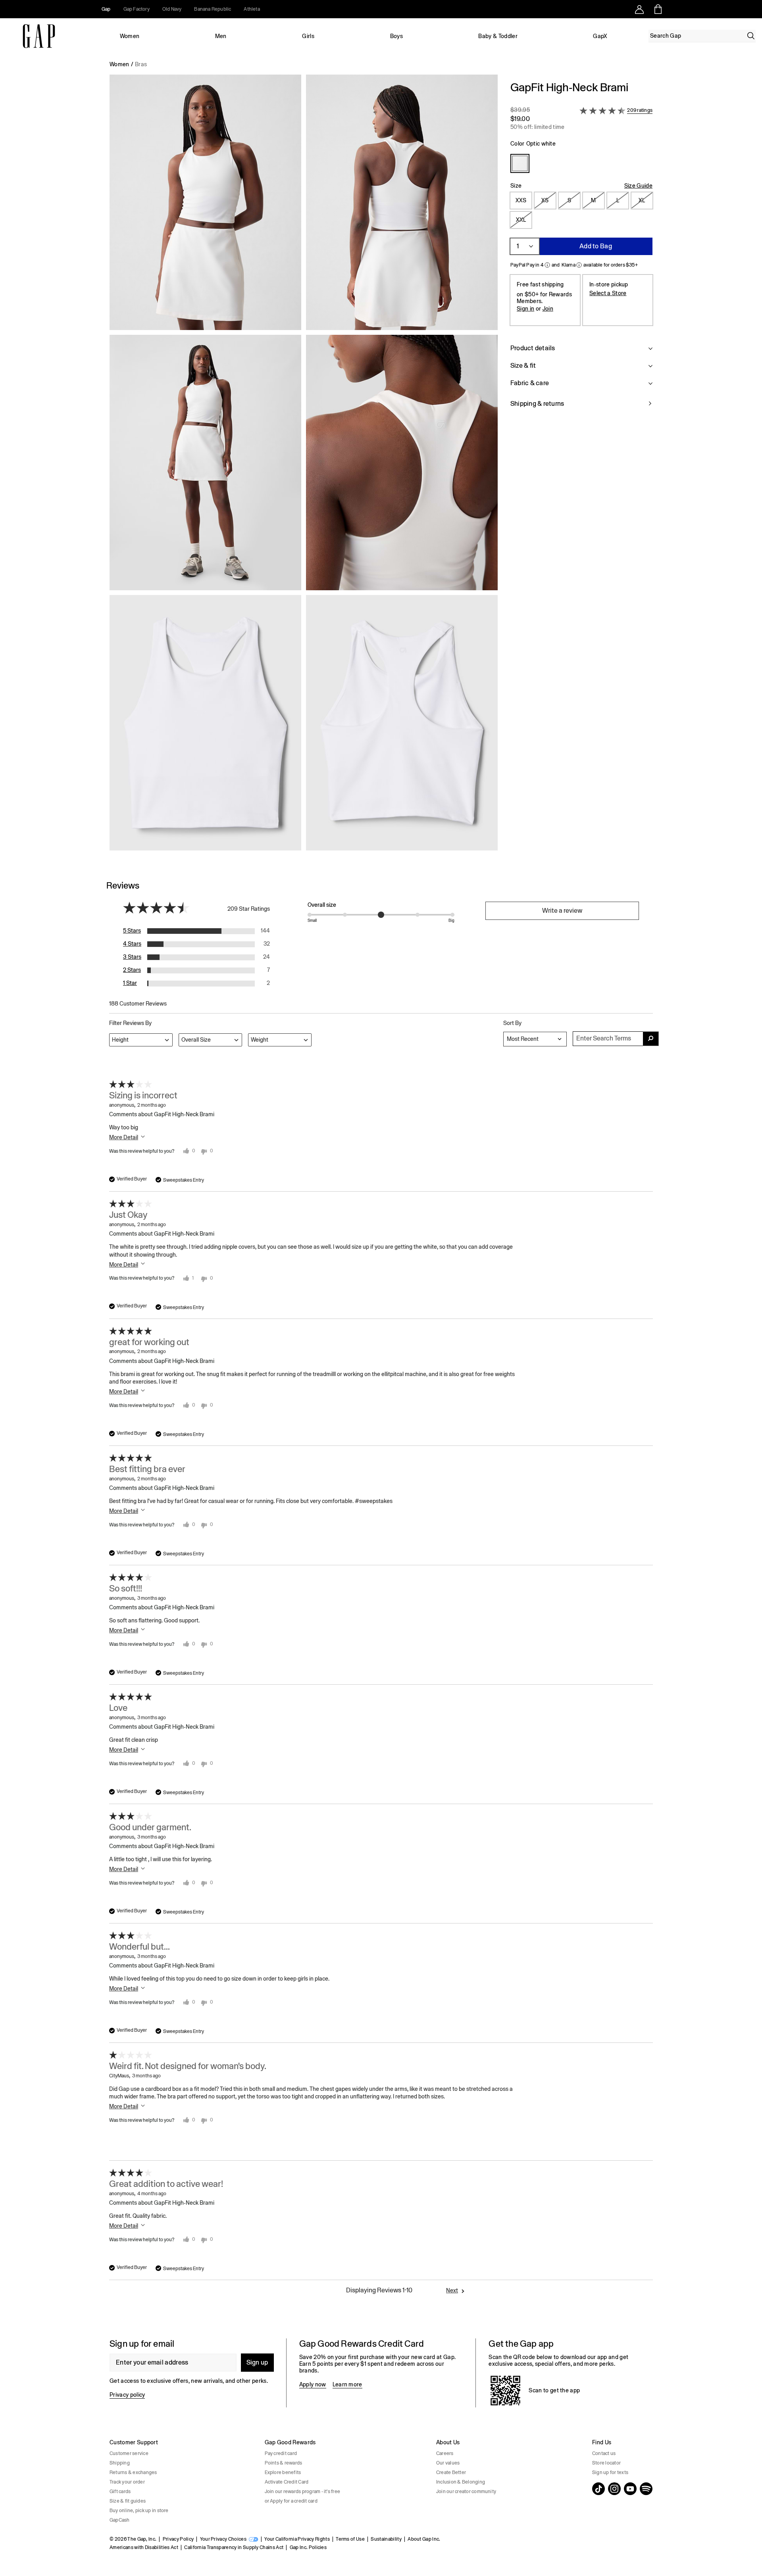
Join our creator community (466, 2492)
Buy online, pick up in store (139, 2511)
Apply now (313, 2384)
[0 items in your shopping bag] (657, 9)
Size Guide (638, 186)
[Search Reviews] (651, 1039)
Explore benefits (283, 2472)
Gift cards (120, 2492)
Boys (396, 36)
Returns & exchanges (133, 2472)
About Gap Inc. (424, 2539)
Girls (308, 36)
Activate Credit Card (287, 2482)
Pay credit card (281, 2453)
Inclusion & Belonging (461, 2482)
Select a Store (608, 293)
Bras (141, 64)
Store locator (606, 2463)
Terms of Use (350, 2539)
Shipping (120, 2463)
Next (452, 2290)
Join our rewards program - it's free (303, 2492)
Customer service (129, 2453)
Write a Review (562, 911)
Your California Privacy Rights (297, 2539)
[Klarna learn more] (579, 265)
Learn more (347, 2384)
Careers (445, 2453)
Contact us (604, 2453)
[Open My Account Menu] (639, 9)
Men (221, 36)
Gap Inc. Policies (308, 2547)
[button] (304, 466)
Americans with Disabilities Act (144, 2547)
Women (130, 36)
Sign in (525, 309)
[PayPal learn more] (547, 265)
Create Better (451, 2472)
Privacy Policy (178, 2539)
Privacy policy (127, 2395)
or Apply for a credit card (291, 2501)
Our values (448, 2463)
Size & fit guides (128, 2501)
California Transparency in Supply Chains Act (234, 2547)
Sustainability (386, 2539)
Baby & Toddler (498, 36)
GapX (600, 36)
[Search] (751, 36)
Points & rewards (284, 2463)
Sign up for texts (610, 2472)
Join (548, 309)
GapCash (120, 2520)
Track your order (127, 2482)
